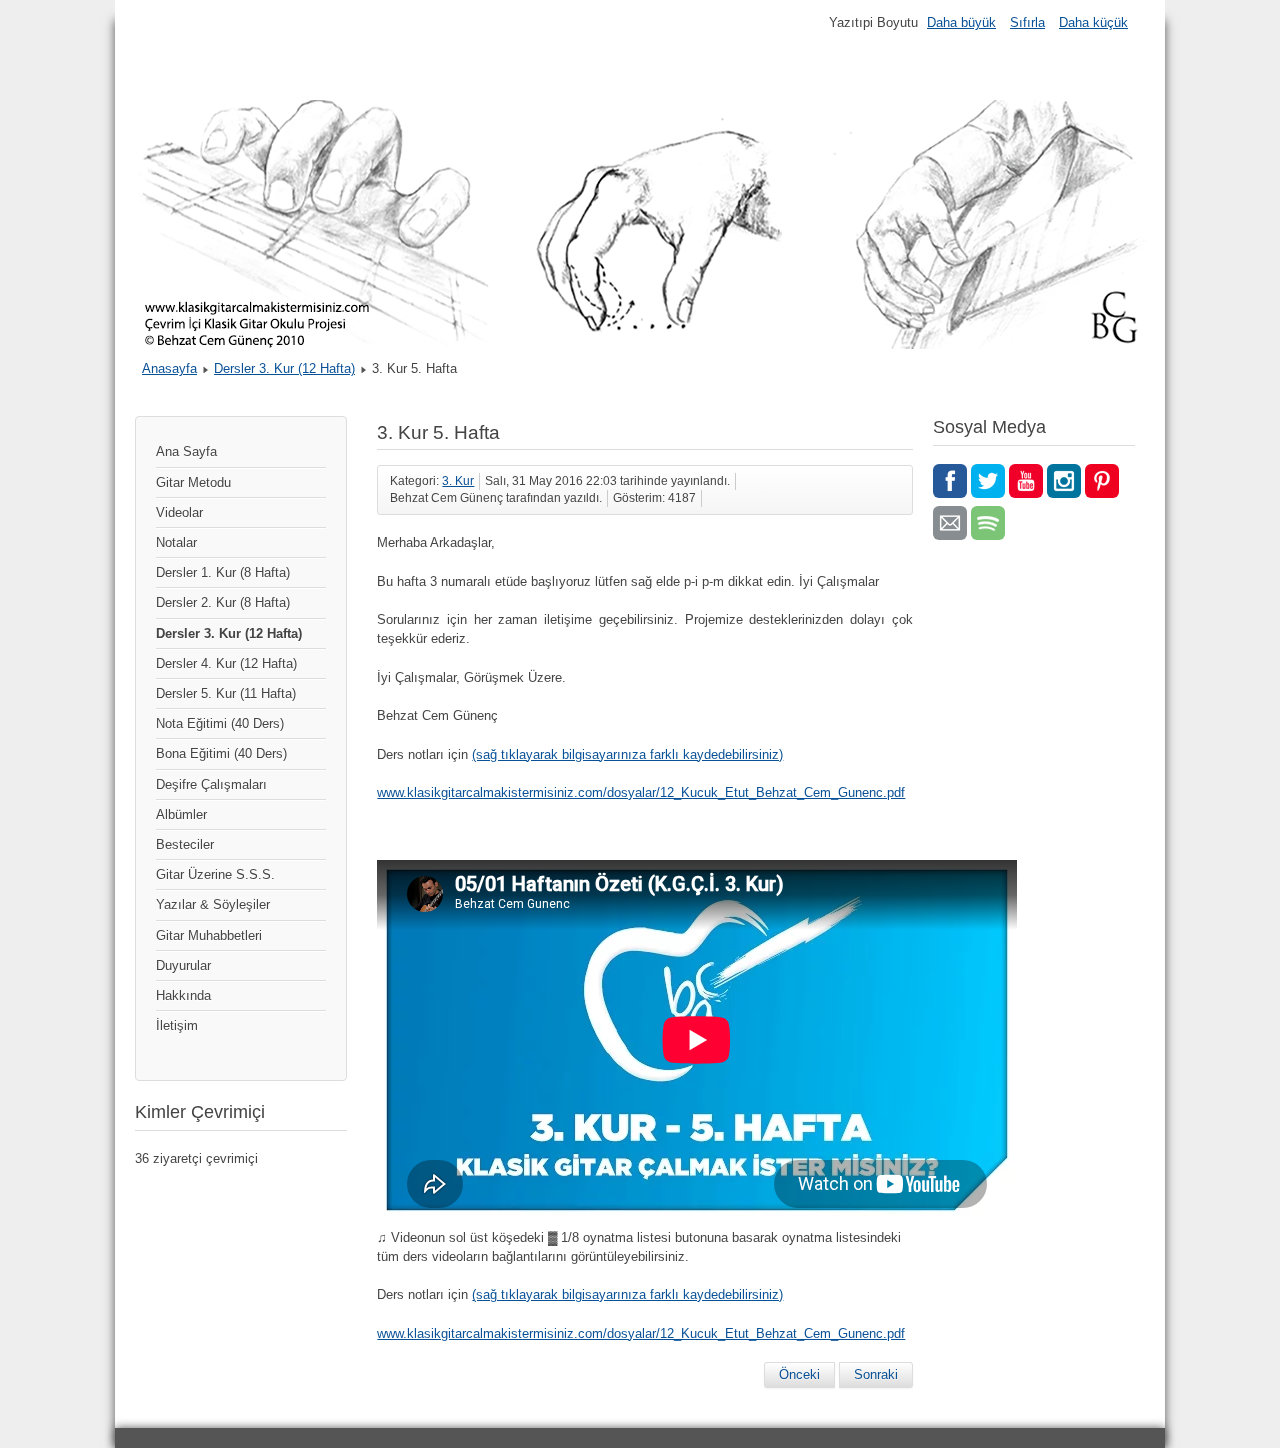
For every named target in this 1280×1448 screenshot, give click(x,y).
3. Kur (458, 481)
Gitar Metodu (193, 482)
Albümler (181, 814)
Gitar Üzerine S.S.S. (215, 874)
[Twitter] (988, 481)
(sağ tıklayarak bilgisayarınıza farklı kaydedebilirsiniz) (627, 754)
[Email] (950, 523)
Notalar (176, 542)
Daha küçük (1093, 22)
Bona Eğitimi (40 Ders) (221, 753)
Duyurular (183, 965)
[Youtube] (1026, 481)
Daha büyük (961, 22)
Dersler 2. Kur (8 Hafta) (223, 602)
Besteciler (185, 844)
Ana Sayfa (186, 451)
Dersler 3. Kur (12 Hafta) (284, 368)
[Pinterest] (1102, 481)
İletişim (177, 1025)
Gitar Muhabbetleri (209, 935)
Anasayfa (169, 368)
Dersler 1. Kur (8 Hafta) (223, 572)
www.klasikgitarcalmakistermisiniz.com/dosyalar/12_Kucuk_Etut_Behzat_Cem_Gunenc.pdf (641, 792)
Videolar (179, 512)
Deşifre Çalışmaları (211, 784)
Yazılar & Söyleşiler (213, 904)
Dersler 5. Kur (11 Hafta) (226, 693)
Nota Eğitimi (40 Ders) (220, 723)
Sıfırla (1027, 22)
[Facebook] (950, 481)
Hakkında (183, 995)
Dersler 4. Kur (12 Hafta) (226, 663)
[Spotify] (988, 523)
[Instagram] (1064, 481)
